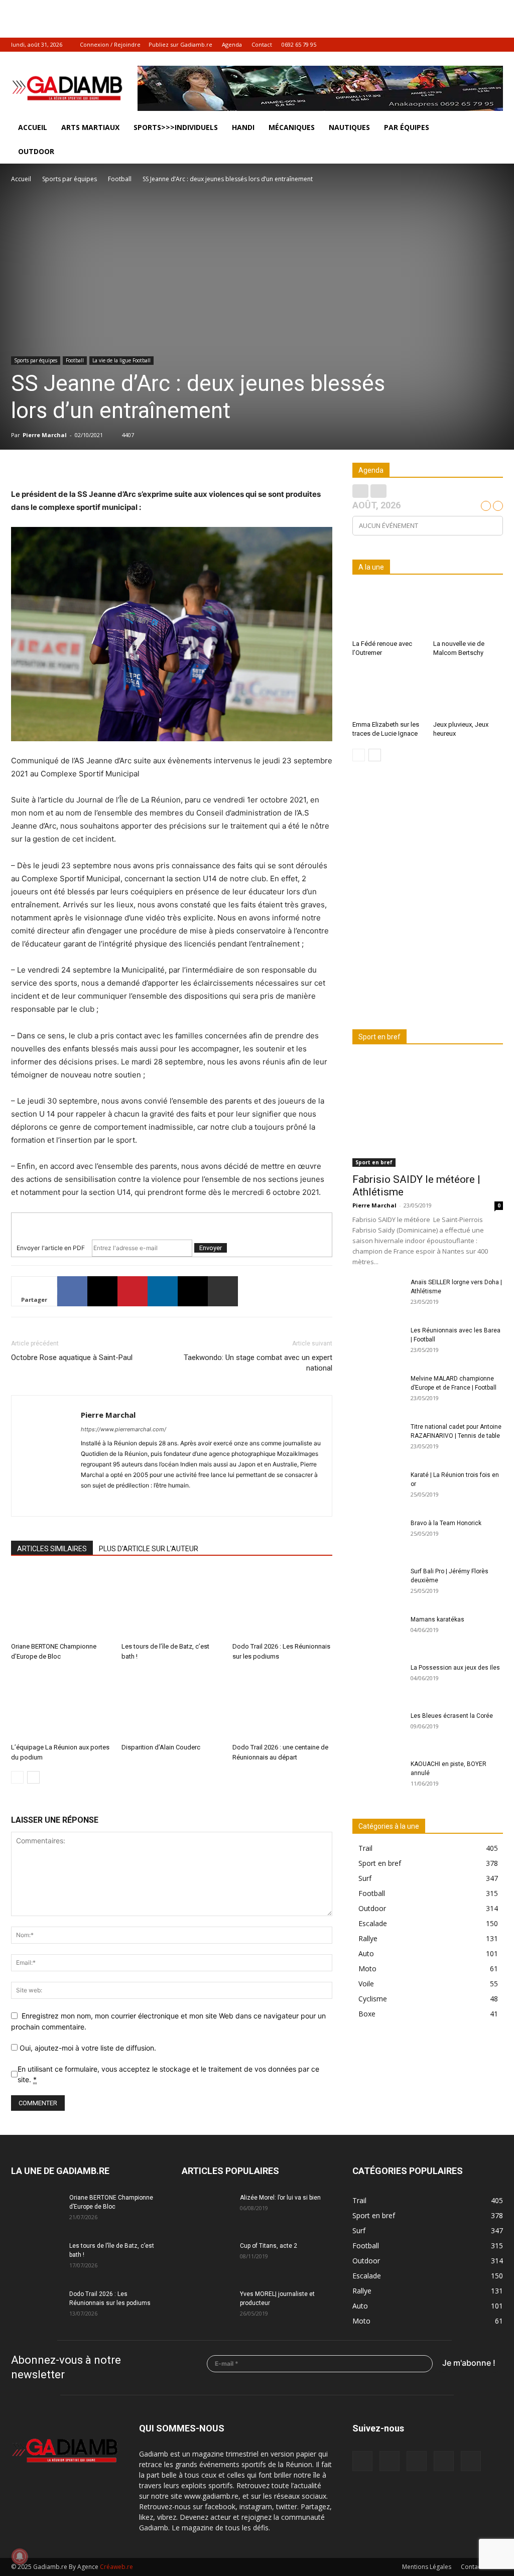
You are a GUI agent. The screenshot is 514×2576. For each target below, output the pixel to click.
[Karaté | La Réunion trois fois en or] (377, 1488)
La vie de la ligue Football (121, 360)
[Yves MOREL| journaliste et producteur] (207, 2307)
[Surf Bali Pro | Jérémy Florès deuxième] (377, 1584)
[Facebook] (429, 45)
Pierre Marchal (45, 435)
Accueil (33, 127)
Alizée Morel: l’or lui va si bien (280, 2198)
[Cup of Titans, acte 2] (207, 2259)
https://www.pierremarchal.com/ (123, 1429)
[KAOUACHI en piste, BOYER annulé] (377, 1777)
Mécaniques (292, 127)
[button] (491, 128)
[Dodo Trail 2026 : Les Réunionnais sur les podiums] (282, 1604)
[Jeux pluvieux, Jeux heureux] (468, 693)
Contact (262, 44)
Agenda (232, 44)
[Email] (193, 1291)
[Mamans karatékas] (377, 1633)
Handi (243, 127)
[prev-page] (17, 1777)
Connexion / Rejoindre (110, 44)
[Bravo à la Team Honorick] (377, 1536)
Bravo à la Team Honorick (446, 1523)
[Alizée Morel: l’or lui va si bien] (207, 2211)
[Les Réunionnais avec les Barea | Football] (377, 1343)
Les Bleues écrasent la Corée (452, 1716)
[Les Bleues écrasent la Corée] (377, 1729)
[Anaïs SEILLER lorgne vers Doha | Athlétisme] (377, 1295)
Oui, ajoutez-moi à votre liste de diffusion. (87, 2048)
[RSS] (462, 45)
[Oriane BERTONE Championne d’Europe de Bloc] (61, 1604)
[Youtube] (495, 45)
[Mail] (446, 45)
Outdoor (36, 151)
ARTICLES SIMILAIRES (52, 1549)
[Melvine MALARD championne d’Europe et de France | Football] (377, 1392)
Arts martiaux (90, 127)
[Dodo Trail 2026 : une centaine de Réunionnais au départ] (282, 1705)
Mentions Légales (427, 2567)
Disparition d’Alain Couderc (161, 1747)
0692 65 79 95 (299, 44)
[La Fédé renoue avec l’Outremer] (388, 612)
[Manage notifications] (20, 2556)
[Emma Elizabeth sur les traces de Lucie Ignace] (388, 693)
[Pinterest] (133, 1291)
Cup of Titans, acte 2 (269, 2246)
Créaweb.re (116, 2567)
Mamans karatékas (437, 1619)
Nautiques (349, 127)
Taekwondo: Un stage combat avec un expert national (258, 1363)
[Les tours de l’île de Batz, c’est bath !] (171, 1604)
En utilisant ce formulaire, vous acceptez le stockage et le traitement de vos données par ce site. (168, 2074)
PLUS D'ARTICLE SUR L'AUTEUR (149, 1549)
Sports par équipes (70, 179)
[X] (479, 45)
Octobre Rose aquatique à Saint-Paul (72, 1358)
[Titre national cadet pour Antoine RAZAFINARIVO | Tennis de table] (377, 1440)
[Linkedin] (163, 1291)
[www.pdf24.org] (172, 1221)
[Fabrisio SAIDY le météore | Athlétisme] (428, 1112)
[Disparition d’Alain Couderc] (171, 1705)
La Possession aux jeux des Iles (455, 1668)
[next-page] (33, 1777)
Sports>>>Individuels (176, 127)
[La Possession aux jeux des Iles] (377, 1681)
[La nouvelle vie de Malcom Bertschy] (468, 612)
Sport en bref (374, 1162)
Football (120, 179)
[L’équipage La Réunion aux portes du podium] (61, 1705)
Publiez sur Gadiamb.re (180, 44)
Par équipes (407, 127)
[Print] (223, 1291)
